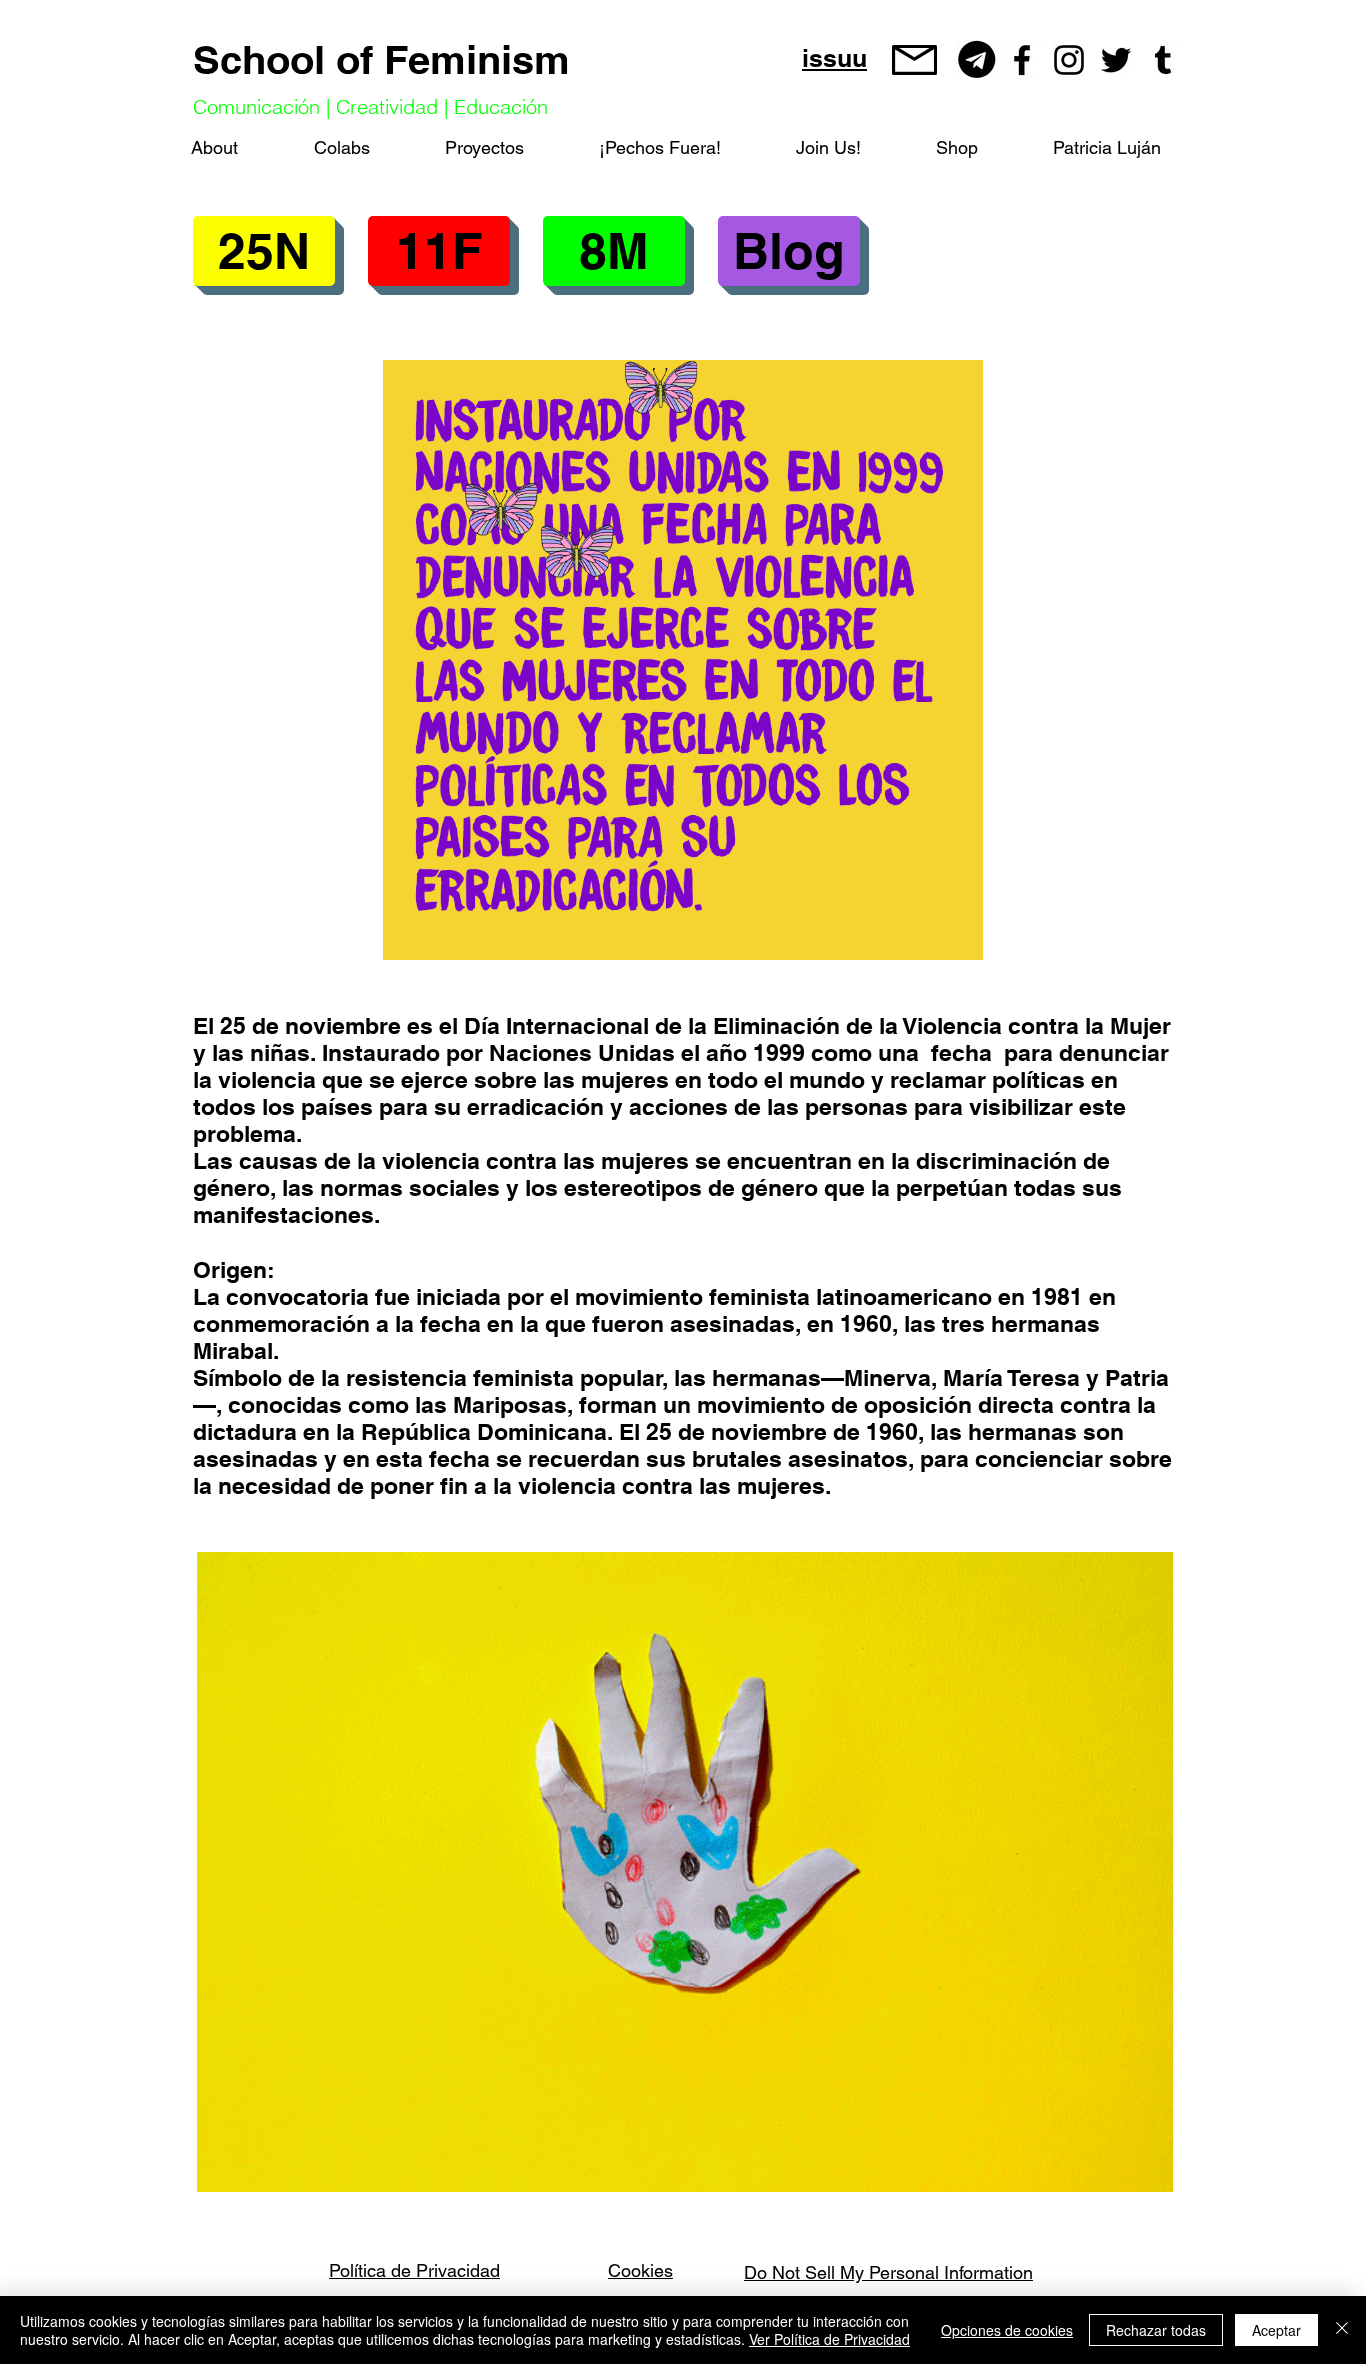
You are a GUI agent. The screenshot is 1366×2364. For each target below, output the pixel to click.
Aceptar (1276, 2330)
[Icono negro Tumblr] (1163, 60)
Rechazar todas (1156, 2330)
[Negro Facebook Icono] (1022, 60)
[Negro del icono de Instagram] (1069, 60)
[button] (439, 251)
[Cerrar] (1342, 2330)
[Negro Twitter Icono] (1116, 60)
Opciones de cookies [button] (1007, 2330)
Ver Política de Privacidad (829, 2339)
